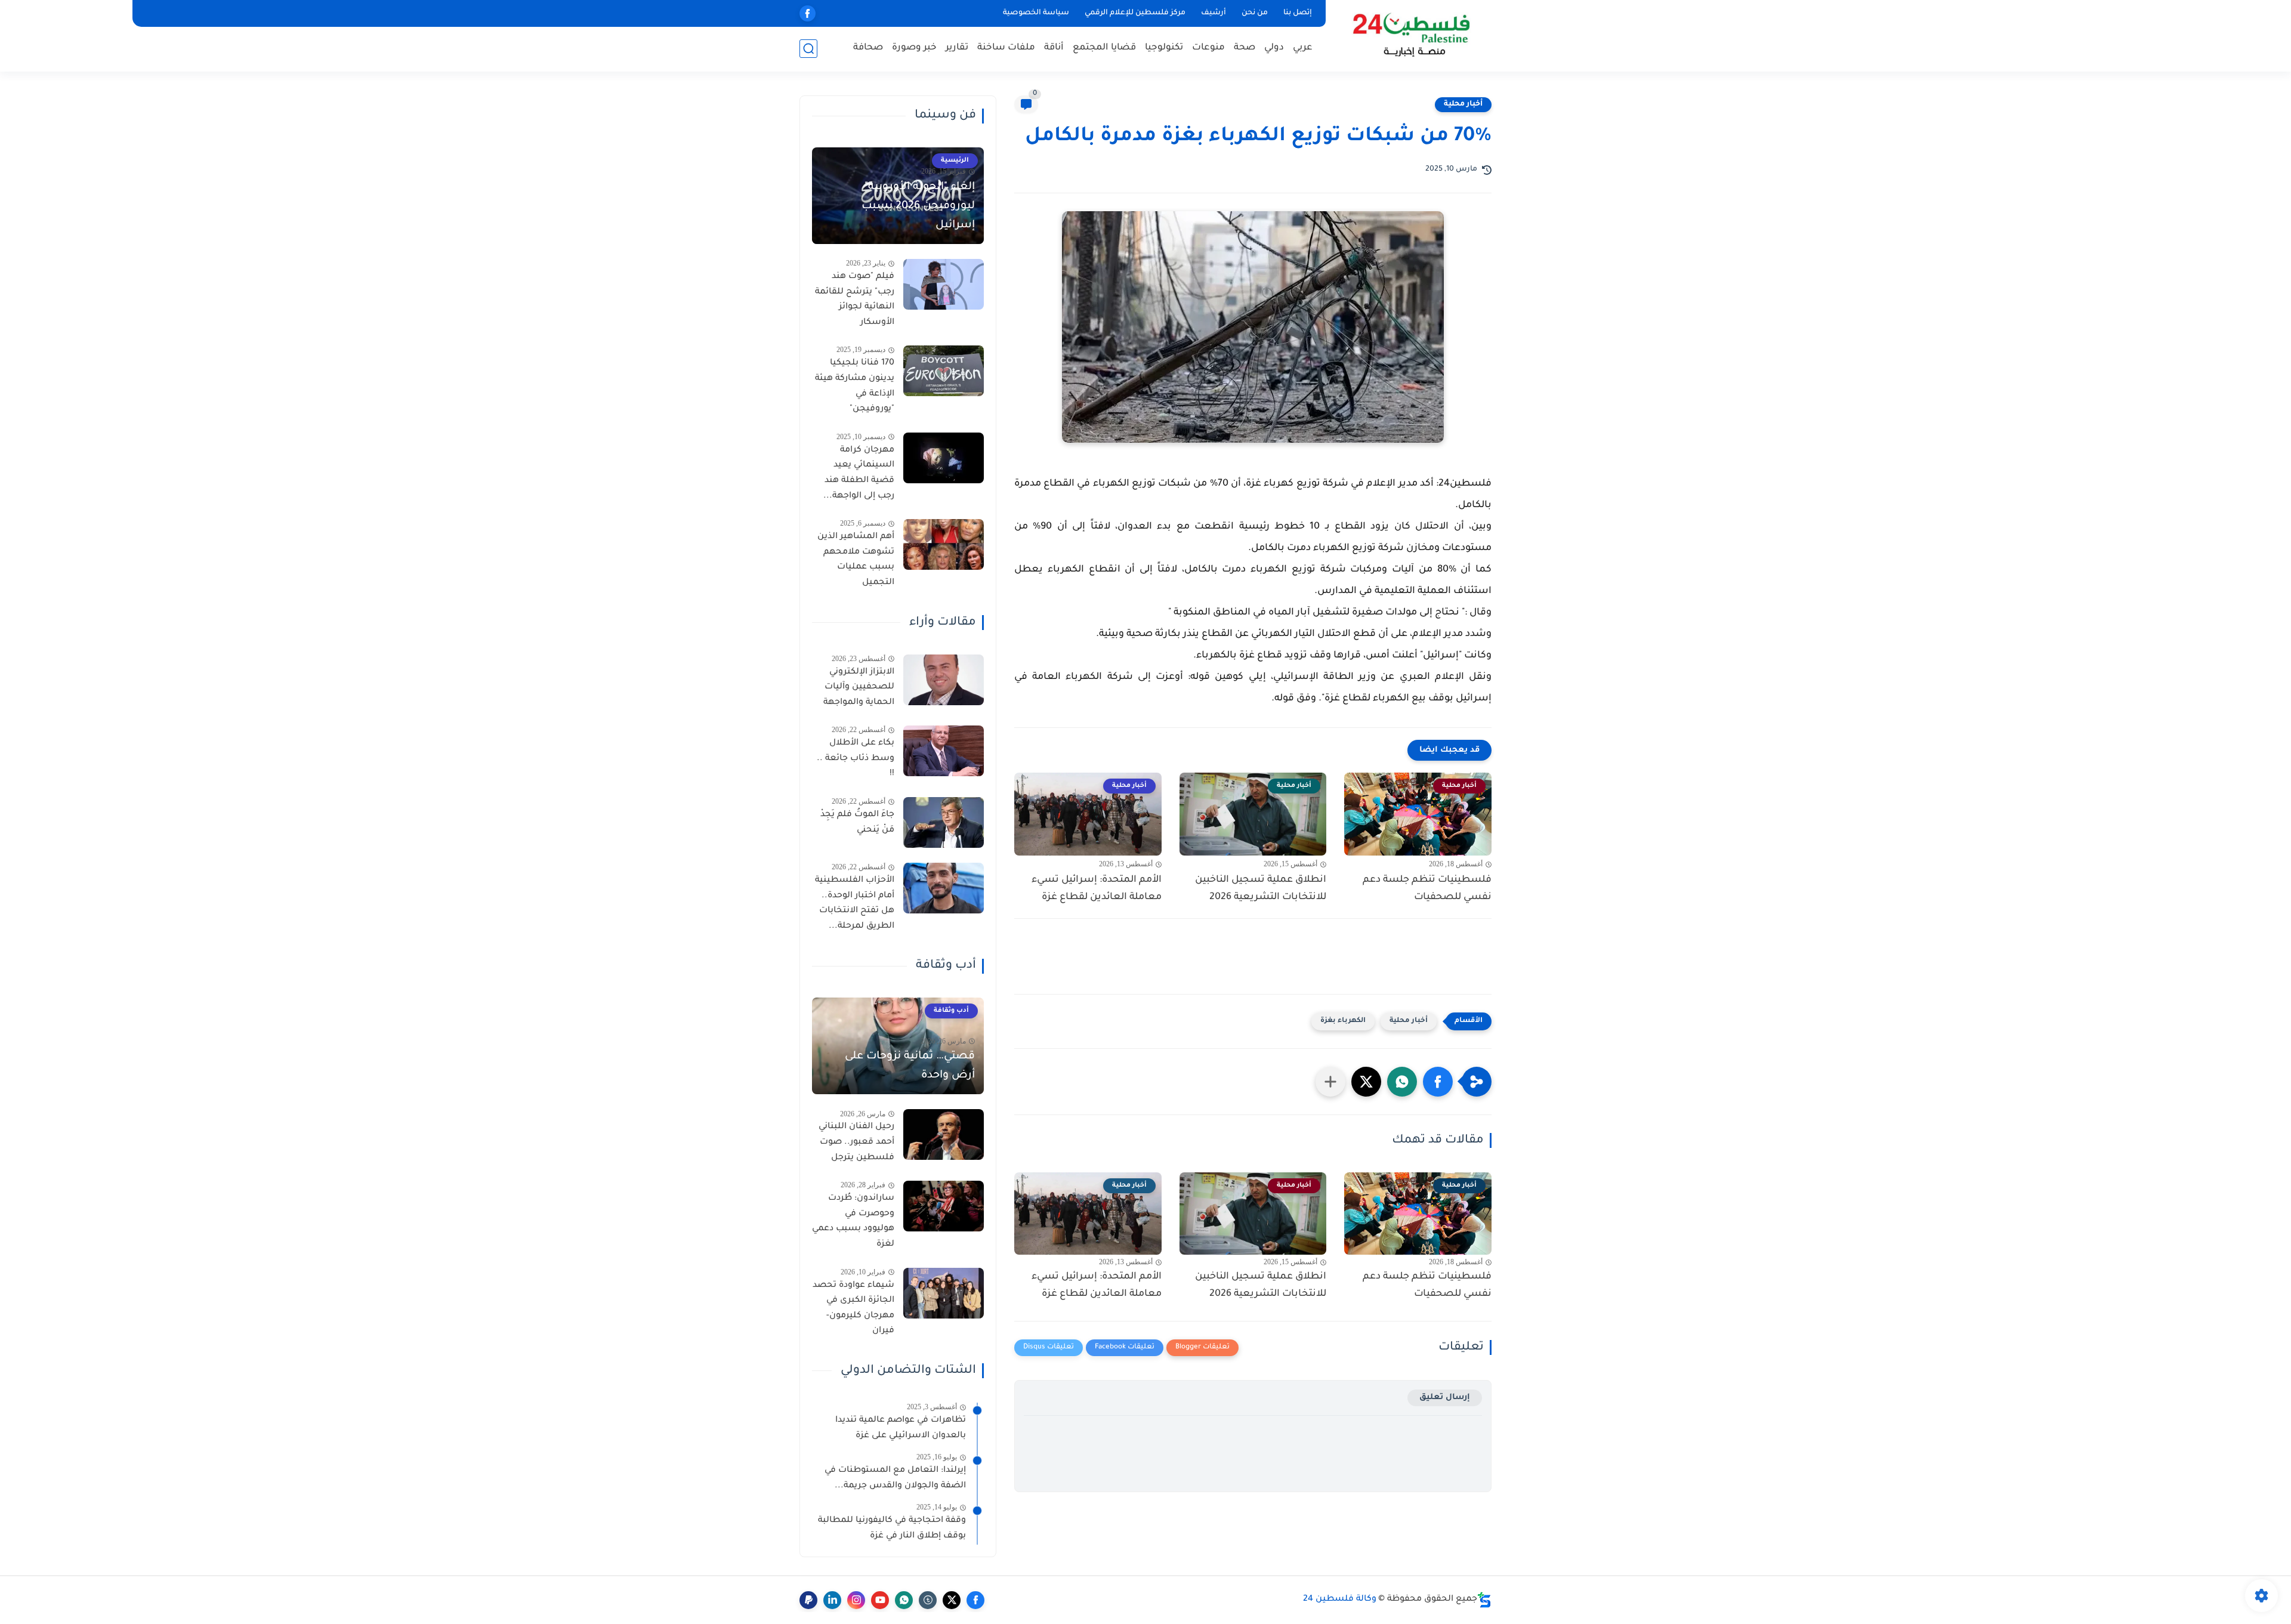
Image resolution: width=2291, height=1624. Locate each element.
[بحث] (808, 49)
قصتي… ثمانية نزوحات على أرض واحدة (910, 1066)
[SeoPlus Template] (1484, 1600)
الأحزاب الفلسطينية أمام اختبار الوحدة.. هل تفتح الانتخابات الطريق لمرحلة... (855, 904)
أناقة (1054, 48)
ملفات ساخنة (1006, 48)
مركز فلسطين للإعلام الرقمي (1135, 13)
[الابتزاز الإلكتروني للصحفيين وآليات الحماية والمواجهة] (944, 680)
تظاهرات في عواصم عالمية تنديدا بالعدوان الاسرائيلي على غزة (901, 1428)
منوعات (1208, 48)
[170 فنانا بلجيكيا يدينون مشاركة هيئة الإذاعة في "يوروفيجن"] (944, 371)
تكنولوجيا (1164, 48)
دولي (1274, 48)
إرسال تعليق (1445, 1398)
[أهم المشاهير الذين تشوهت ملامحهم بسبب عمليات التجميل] (944, 544)
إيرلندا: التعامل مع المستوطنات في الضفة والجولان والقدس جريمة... (895, 1478)
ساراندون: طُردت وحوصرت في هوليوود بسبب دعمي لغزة (853, 1222)
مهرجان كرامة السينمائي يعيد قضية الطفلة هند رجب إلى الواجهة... (859, 473)
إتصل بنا (1298, 13)
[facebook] (808, 13)
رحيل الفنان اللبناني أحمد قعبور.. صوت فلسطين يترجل (856, 1142)
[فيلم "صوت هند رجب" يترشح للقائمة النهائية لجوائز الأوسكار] (944, 284)
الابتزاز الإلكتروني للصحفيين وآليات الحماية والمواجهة (859, 688)
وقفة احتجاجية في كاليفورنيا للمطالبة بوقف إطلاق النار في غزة (892, 1529)
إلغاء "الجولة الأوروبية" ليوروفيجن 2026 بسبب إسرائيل (918, 206)
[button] (1438, 1082)
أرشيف (1214, 13)
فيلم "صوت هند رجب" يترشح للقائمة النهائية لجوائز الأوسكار (855, 300)
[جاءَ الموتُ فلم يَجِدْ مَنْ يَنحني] (944, 822)
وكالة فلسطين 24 (1340, 1600)
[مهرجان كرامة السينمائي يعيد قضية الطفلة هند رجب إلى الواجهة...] (944, 458)
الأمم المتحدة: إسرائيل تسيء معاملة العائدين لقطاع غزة (1097, 889)
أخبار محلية (1463, 104)
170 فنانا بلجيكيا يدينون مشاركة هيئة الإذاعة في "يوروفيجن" (855, 386)
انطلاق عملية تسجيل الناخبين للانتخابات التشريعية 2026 (1261, 889)
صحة (1245, 48)
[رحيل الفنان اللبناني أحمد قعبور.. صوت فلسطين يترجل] (944, 1134)
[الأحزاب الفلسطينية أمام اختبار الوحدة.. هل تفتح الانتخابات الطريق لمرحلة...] (944, 888)
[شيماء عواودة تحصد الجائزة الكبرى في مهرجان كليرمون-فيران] (944, 1293)
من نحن (1255, 13)
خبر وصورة (914, 48)
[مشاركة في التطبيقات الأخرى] (1330, 1082)
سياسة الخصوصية (1036, 13)
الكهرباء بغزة (1343, 1021)
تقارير (957, 48)
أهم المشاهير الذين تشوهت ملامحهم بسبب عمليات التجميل (856, 560)
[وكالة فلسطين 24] (1411, 35)
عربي (1303, 48)
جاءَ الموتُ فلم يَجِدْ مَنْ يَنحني (857, 823)
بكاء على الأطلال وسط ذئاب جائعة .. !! (856, 759)
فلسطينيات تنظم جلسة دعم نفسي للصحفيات (1427, 889)
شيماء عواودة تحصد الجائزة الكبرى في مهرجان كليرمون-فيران (853, 1309)
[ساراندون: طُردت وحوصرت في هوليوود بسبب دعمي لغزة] (944, 1206)
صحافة (868, 48)
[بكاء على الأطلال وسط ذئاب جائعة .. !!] (944, 751)
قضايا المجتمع (1104, 48)
